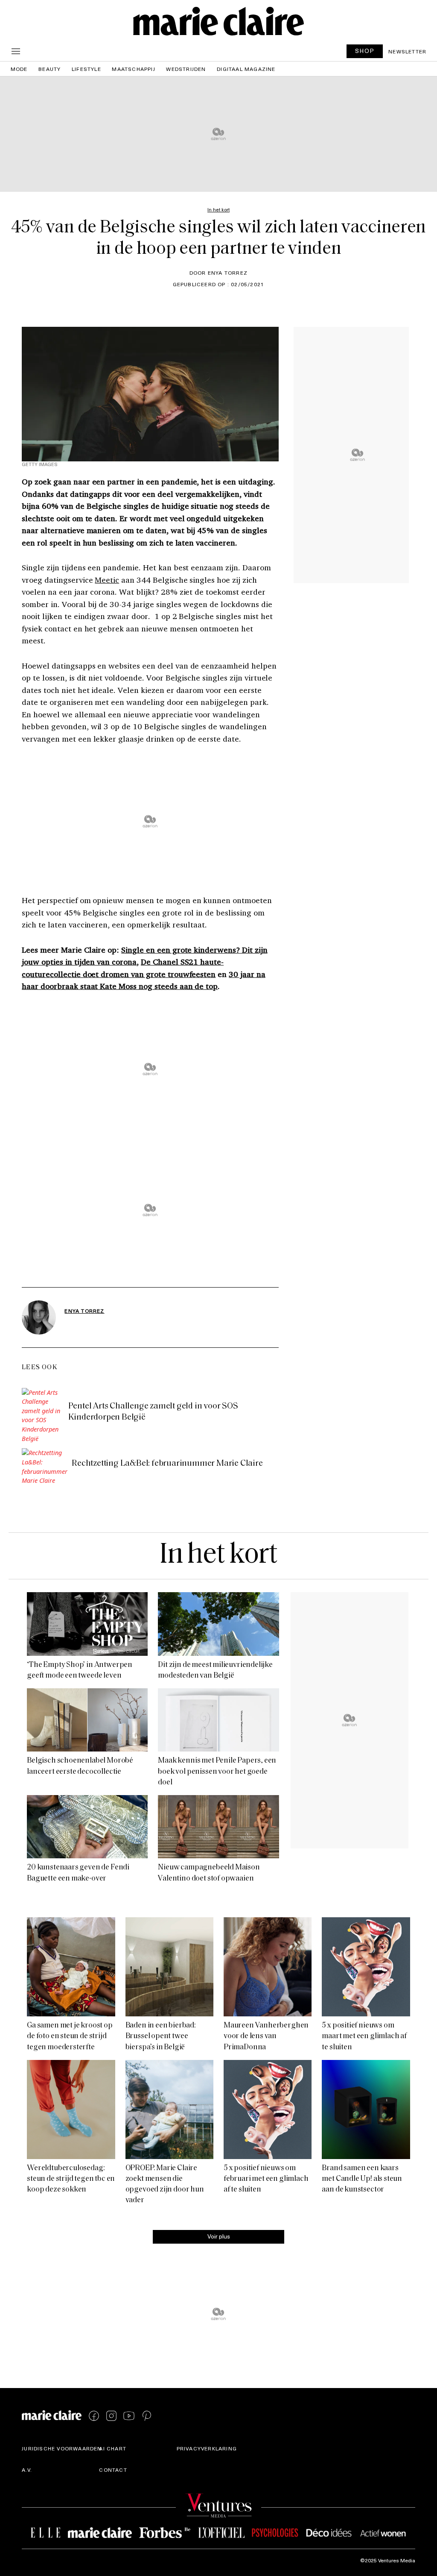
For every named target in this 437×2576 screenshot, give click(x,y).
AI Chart (113, 2448)
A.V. (27, 2470)
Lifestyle (86, 69)
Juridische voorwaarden (62, 2448)
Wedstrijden (186, 69)
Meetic (107, 580)
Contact (113, 2470)
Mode (19, 69)
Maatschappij (133, 69)
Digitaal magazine (246, 69)
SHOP (365, 51)
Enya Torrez (84, 1311)
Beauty (50, 69)
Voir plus (219, 2236)
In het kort (218, 1556)
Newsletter (407, 51)
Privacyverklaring (207, 2448)
